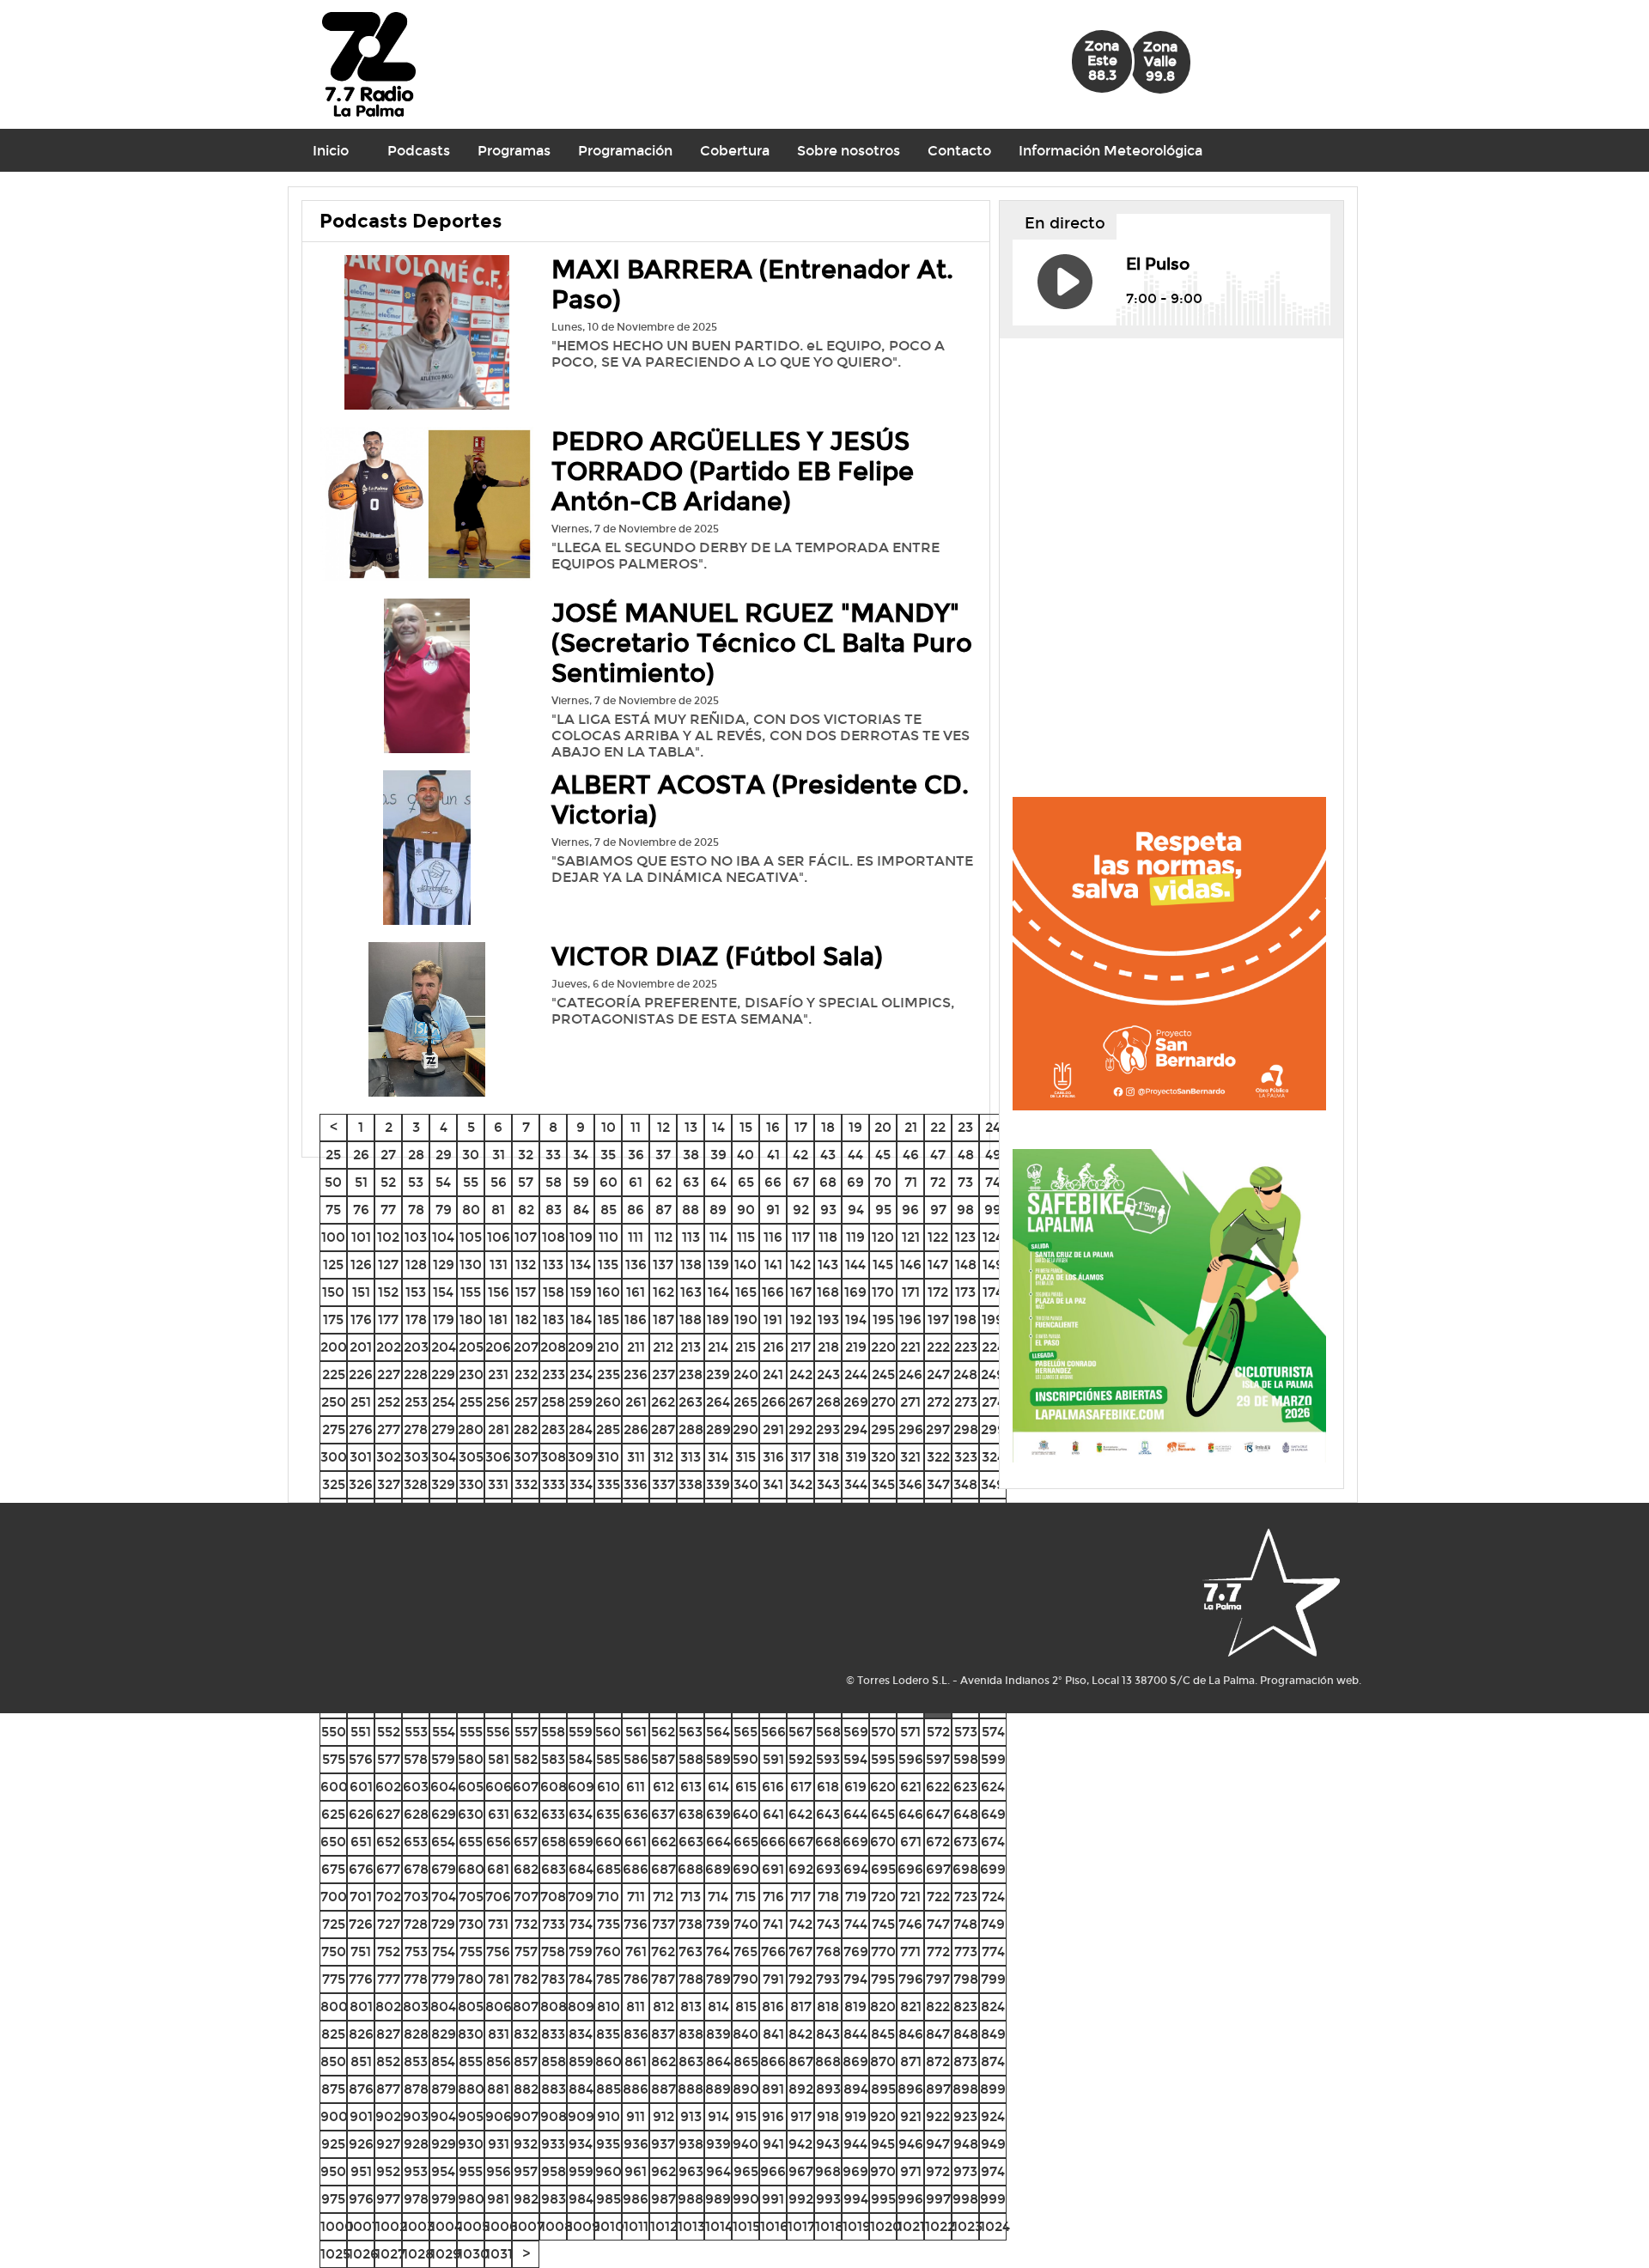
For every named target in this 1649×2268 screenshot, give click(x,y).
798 (966, 1979)
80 (471, 1210)
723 (966, 1897)
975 (333, 2199)
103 (416, 1237)
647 (938, 1814)
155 (471, 1292)
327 (389, 1484)
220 (883, 1347)
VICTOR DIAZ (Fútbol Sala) (717, 957)
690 (746, 1869)
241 (773, 1374)
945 (883, 2144)
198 (965, 1319)
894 (856, 2089)
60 (608, 1182)
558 (553, 1732)
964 (718, 2171)
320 (883, 1457)
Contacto (959, 151)
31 (499, 1155)
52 (388, 1182)
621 (911, 1787)
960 (608, 2171)
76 (361, 1210)
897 (938, 2089)
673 (965, 1842)
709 (581, 1897)
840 (745, 2034)
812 (663, 2007)
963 (691, 2171)
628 (416, 1814)
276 (361, 1429)
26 (361, 1155)
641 (773, 1814)
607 (526, 1787)
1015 (746, 2226)
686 (636, 1869)
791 (773, 1979)
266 (773, 1402)
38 (691, 1155)
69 (855, 1182)
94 (856, 1210)
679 (444, 1869)
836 (636, 2034)
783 (553, 1979)
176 (361, 1319)
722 (938, 1897)
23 (965, 1127)
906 (499, 2116)
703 (416, 1897)
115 (746, 1237)
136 (636, 1265)
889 (718, 2089)
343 (828, 1484)
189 (718, 1319)
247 (938, 1374)
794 (855, 1979)
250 (334, 1402)
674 (993, 1842)
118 (828, 1237)
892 (801, 2089)
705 (471, 1897)
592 (800, 1759)
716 (773, 1897)
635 (608, 1814)
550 (334, 1732)
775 (334, 1979)
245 (883, 1374)
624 (993, 1787)
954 (443, 2171)
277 (389, 1429)
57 (526, 1182)
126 (361, 1265)
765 (745, 1952)
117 (801, 1237)
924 (993, 2116)
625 (333, 1814)
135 (608, 1265)
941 (773, 2144)
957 (526, 2171)
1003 (419, 2226)
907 (526, 2116)
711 (636, 1897)
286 (636, 1429)
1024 (995, 2226)
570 (883, 1732)
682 (526, 1869)
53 (416, 1182)
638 (691, 1814)
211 (636, 1347)
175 (333, 1319)
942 (800, 2144)
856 (499, 2061)
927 (388, 2144)
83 (554, 1210)
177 (388, 1319)
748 (965, 1924)
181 (498, 1319)
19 (855, 1127)
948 (966, 2144)
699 (993, 1869)
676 (361, 1869)
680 (471, 1869)
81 (498, 1210)
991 (773, 2199)
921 (911, 2116)
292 (800, 1429)
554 (444, 1732)
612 (663, 1787)
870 (883, 2061)
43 (828, 1155)
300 (334, 1457)
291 (773, 1429)
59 (581, 1182)
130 (471, 1265)
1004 (446, 2226)
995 (883, 2199)
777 (389, 1979)
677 (388, 1869)
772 (938, 1952)
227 (389, 1374)
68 (828, 1182)
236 (636, 1374)
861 (636, 2061)
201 (361, 1347)
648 (966, 1814)
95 (883, 1210)
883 (554, 2089)
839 (718, 2034)
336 (636, 1484)
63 (691, 1182)
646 (911, 1814)
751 (361, 1952)
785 (608, 1979)
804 (443, 2007)
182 (526, 1319)
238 (691, 1374)
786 (636, 1979)
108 (554, 1237)
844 (855, 2034)
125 (333, 1265)
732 (526, 1924)
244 (856, 1374)
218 (828, 1347)
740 (746, 1924)
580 (471, 1759)
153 (416, 1292)
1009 (584, 2226)
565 (745, 1732)
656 (499, 1842)
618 (828, 1787)
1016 (774, 2226)
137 (663, 1265)
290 (745, 1429)
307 (526, 1457)
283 (553, 1429)
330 (471, 1484)
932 (526, 2144)
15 (746, 1127)
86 (636, 1210)
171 (911, 1292)
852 (388, 2061)
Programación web (1309, 1681)
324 (993, 1457)
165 (746, 1292)
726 (361, 1924)
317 (800, 1457)
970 (883, 2171)
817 (801, 2007)
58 (554, 1182)
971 (911, 2171)
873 (965, 2061)
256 (498, 1402)
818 (828, 2007)
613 (691, 1787)
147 (938, 1265)
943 (828, 2144)
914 (718, 2116)
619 (855, 1787)
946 (911, 2144)
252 (389, 1402)
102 (388, 1237)
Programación (625, 151)
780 (471, 1979)
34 (581, 1155)
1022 (940, 2226)
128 (416, 1265)
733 (554, 1924)
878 (416, 2089)
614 (718, 1787)
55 (471, 1182)
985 (608, 2199)
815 (746, 2007)
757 (526, 1952)
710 (608, 1897)
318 (828, 1457)
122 (938, 1237)
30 (471, 1155)
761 (636, 1952)
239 (718, 1374)
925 (333, 2144)
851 (361, 2061)
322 (938, 1457)
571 (910, 1732)
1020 (886, 2226)
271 (910, 1402)
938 (691, 2144)
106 (499, 1237)
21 (911, 1127)
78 (416, 1210)
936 (636, 2144)
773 (966, 1952)
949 (993, 2144)
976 (361, 2199)
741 (773, 1924)
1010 (610, 2226)
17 (801, 1127)
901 (361, 2116)
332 (526, 1484)
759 (581, 1952)
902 (388, 2116)
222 (938, 1347)
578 (416, 1759)
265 (745, 1402)
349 (993, 1484)
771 (910, 1952)
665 (746, 1842)
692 (801, 1869)
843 (828, 2034)
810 (608, 2007)
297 (938, 1429)
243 (828, 1374)
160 (608, 1292)
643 (828, 1814)
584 (581, 1759)
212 (663, 1347)
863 (691, 2061)
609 (581, 1787)
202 (389, 1347)
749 (993, 1924)
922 (938, 2116)
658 (554, 1842)
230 (471, 1374)
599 (993, 1759)
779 (443, 1979)
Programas (514, 151)
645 (883, 1814)
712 (663, 1897)
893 (828, 2089)
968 (828, 2171)
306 (498, 1457)
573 (966, 1732)
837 (663, 2034)
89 (718, 1210)
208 (553, 1347)
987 (663, 2199)
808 (554, 2007)
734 (581, 1924)
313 (691, 1457)
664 (718, 1842)
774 (993, 1952)
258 (553, 1402)
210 (608, 1347)
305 (471, 1457)
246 (910, 1374)
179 (444, 1319)
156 (499, 1292)
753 (416, 1952)
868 (828, 2061)
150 (333, 1292)
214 (718, 1347)
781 (499, 1979)
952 (388, 2171)
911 (636, 2116)
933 (553, 2144)
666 (773, 1842)
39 (718, 1155)
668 (828, 1842)
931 (499, 2144)
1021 (911, 2226)
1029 (446, 2254)
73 (965, 1182)
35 (608, 1155)
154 (443, 1292)
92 (801, 1210)
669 (855, 1842)
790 (745, 1979)
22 (938, 1127)
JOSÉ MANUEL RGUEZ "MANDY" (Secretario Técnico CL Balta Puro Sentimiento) (762, 644)
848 (966, 2034)
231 (498, 1374)
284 (581, 1429)
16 (773, 1127)
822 (938, 2007)
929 (444, 2144)
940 (745, 2144)
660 (608, 1842)
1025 (335, 2254)
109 (581, 1237)
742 (801, 1924)
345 (883, 1484)
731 (498, 1924)
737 (663, 1924)
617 (801, 1787)
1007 (529, 2226)
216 (773, 1347)
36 (636, 1155)
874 (993, 2061)
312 (663, 1457)
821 (911, 2007)
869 (855, 2061)
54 (443, 1182)
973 (965, 2171)
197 (938, 1319)
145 (883, 1265)
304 (444, 1457)
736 (636, 1924)
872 (938, 2061)
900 (334, 2116)
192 (801, 1319)
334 (581, 1484)
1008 (557, 2226)
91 (773, 1210)
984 (581, 2199)
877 (388, 2089)
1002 (391, 2226)
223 (966, 1347)
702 (389, 1897)
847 (938, 2034)
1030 (474, 2254)
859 (581, 2061)
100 (333, 1237)
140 (745, 1265)
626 (361, 1814)
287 (663, 1429)
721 (910, 1897)
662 (663, 1842)
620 (883, 1787)
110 (608, 1237)
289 (718, 1429)
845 (883, 2034)
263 (691, 1402)
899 (993, 2089)
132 (526, 1265)
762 (663, 1952)
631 (499, 1814)
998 (965, 2199)
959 (581, 2171)
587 (663, 1759)
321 (910, 1457)
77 (388, 1210)
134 (581, 1265)
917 (801, 2116)
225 (334, 1374)
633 (553, 1814)
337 (663, 1484)
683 (554, 1869)
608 (554, 1787)
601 (361, 1787)
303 (416, 1457)
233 (554, 1374)
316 (773, 1457)
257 (526, 1402)
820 (883, 2007)
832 (526, 2034)
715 (745, 1897)
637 (663, 1814)
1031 (499, 2254)
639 (718, 1814)
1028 (418, 2254)
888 (691, 2089)
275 (334, 1429)
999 (993, 2199)
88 (691, 1210)
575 (334, 1759)
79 (444, 1210)
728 (416, 1924)
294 (855, 1429)
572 (938, 1732)
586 (636, 1759)
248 (965, 1374)
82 (526, 1210)
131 (499, 1265)
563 (691, 1732)
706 (498, 1897)
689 (718, 1869)
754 (444, 1952)
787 (663, 1979)
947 (938, 2144)
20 (883, 1127)
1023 (967, 2226)
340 (746, 1484)
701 (361, 1897)
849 (993, 2034)
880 (471, 2089)
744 (856, 1924)
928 (416, 2144)
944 (855, 2144)
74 (993, 1182)
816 (773, 2007)
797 (938, 1979)
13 (691, 1127)
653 (416, 1842)
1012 (664, 2226)
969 (855, 2171)
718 (828, 1897)
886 (636, 2089)
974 (993, 2171)
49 (993, 1155)
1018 (829, 2226)
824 (993, 2007)
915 (746, 2116)
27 (388, 1155)
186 (636, 1319)
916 (773, 2116)
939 (718, 2144)
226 (361, 1374)
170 (883, 1292)
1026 (363, 2254)
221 (910, 1347)
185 (608, 1319)
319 (856, 1457)
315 (745, 1457)
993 (828, 2199)
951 (361, 2171)
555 (471, 1732)
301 (361, 1457)
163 (691, 1292)
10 (608, 1127)
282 (526, 1429)
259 (581, 1402)
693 (828, 1869)
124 (993, 1237)
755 (471, 1952)
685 (608, 1869)
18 (828, 1127)
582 (526, 1759)
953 (416, 2171)
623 (965, 1787)
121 (911, 1237)
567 (800, 1732)
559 (581, 1732)
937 (663, 2144)
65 (746, 1182)
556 (498, 1732)
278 (416, 1429)
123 (965, 1237)
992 (801, 2199)
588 (691, 1759)
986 (636, 2199)
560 (608, 1732)
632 (526, 1814)
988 (691, 2199)
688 (691, 1869)
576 (361, 1759)
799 (993, 1979)
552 (389, 1732)
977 (388, 2199)
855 (471, 2061)
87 (663, 1210)
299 (993, 1429)
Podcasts (419, 151)
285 (608, 1429)
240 (746, 1374)
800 (334, 2007)
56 (499, 1182)
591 (773, 1759)
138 (691, 1265)
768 (828, 1952)
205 (471, 1347)
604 (443, 1787)
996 (910, 2199)
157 (526, 1292)
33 (553, 1155)
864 (718, 2061)
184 (581, 1319)
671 (911, 1842)
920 (883, 2116)
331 (498, 1484)
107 (526, 1237)
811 (636, 2007)
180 (471, 1319)
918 (828, 2116)
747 (938, 1924)
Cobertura (735, 151)
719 (856, 1897)
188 (691, 1319)
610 (608, 1787)
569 (856, 1732)
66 (773, 1182)
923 (965, 2116)
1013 (691, 2226)
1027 (390, 2254)
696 (910, 1869)
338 (691, 1484)
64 (718, 1182)
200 (334, 1347)
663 (691, 1842)
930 (471, 2144)
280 (471, 1429)
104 (443, 1237)
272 (938, 1402)
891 (773, 2089)
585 (608, 1759)
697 (938, 1869)
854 (443, 2061)
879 (444, 2089)
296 (911, 1429)
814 (718, 2007)
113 (691, 1237)
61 (636, 1182)
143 (828, 1265)
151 (361, 1292)
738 (691, 1924)
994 (856, 2199)
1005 (474, 2226)
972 (938, 2171)
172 (938, 1292)
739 (718, 1924)
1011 (636, 2226)
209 (581, 1347)
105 (471, 1237)
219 (856, 1347)
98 (965, 1210)
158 (554, 1292)
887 (663, 2089)
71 (911, 1182)
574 (993, 1732)
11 (636, 1127)
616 (773, 1787)
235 (608, 1374)
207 (526, 1347)
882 (526, 2089)
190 (746, 1319)
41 (773, 1155)
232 (526, 1374)
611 (636, 1787)
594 (855, 1759)
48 (966, 1155)
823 (965, 2007)
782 (526, 1979)
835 (608, 2034)
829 (444, 2034)
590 (745, 1759)
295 (883, 1429)
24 (993, 1127)
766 (773, 1952)
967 (801, 2171)
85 (608, 1210)
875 (333, 2089)
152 (388, 1292)
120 (883, 1237)
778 (416, 1979)
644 (855, 1814)
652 (388, 1842)
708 (553, 1897)
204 (444, 1347)
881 (498, 2089)
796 (911, 1979)
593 (828, 1759)
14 (718, 1127)
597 (938, 1759)
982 (526, 2199)
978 (416, 2199)
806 (499, 2007)
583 (553, 1759)
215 (745, 1347)
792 (800, 1979)
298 (966, 1429)
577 (389, 1759)
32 (526, 1155)
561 (636, 1732)
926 (361, 2144)
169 (855, 1292)
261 (636, 1402)
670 (883, 1842)
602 (388, 1787)
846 (911, 2034)
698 (965, 1869)
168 (828, 1292)
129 (444, 1265)
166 (773, 1292)
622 (938, 1787)
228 (416, 1374)
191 (773, 1319)
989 (718, 2199)
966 (773, 2171)
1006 (502, 2226)
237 (663, 1374)
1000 (337, 2226)
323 (966, 1457)
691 (773, 1869)
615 (746, 1787)
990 (746, 2199)
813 (691, 2007)
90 (746, 1210)
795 (883, 1979)
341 (773, 1484)
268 (828, 1402)
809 (581, 2007)
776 (361, 1979)
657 (526, 1842)
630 (471, 1814)
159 (581, 1292)
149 (993, 1265)
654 (443, 1842)
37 (663, 1155)
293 (828, 1429)
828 (416, 2034)
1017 (801, 2226)
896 (910, 2089)
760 (608, 1952)
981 (498, 2199)
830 (471, 2034)
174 (993, 1292)
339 (718, 1484)
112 (663, 1237)
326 (361, 1484)
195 (883, 1319)
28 (416, 1155)
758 (553, 1952)
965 (746, 2171)
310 (608, 1457)
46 (911, 1155)
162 (663, 1292)
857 (526, 2061)
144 (855, 1265)
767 (800, 1952)
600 (334, 1787)
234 (581, 1374)
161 (636, 1292)
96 (910, 1210)
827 (388, 2034)
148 (966, 1265)
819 (855, 2007)
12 (663, 1127)
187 (663, 1319)
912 (663, 2116)
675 (333, 1869)
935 (608, 2144)
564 (718, 1732)
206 (498, 1347)
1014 (719, 2226)
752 (389, 1952)
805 (471, 2007)
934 (581, 2144)
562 (663, 1732)
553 (416, 1732)
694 (856, 1869)
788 (691, 1979)
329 (443, 1484)
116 (773, 1237)
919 (855, 2116)
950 (333, 2171)
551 (361, 1732)
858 (554, 2061)
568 (828, 1732)
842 (800, 2034)
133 (553, 1265)
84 (581, 1210)
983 (554, 2199)
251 (361, 1402)
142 (800, 1265)
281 (499, 1429)
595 (883, 1759)
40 (745, 1155)
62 (663, 1182)
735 (608, 1924)
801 (361, 2007)
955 (471, 2171)
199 (993, 1319)
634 (581, 1814)
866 (773, 2061)
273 (966, 1402)
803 (416, 2007)
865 (746, 2061)
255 (471, 1402)
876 (361, 2089)
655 (471, 1842)
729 (443, 1924)
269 (856, 1402)
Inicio (331, 151)
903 (416, 2116)
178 (416, 1319)
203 (416, 1347)
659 (581, 1842)
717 (800, 1897)
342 (801, 1484)
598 (966, 1759)
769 (856, 1952)
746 (910, 1924)
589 (718, 1759)
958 (554, 2171)
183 (554, 1319)
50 (333, 1182)
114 (718, 1237)
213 (691, 1347)
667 (801, 1842)
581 (499, 1759)
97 (938, 1210)
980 (471, 2199)
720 (883, 1897)
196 (910, 1319)
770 (883, 1952)
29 (444, 1155)
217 (800, 1347)
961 (636, 2171)
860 (608, 2061)
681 (498, 1869)
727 (389, 1924)
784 (581, 1979)
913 (691, 2116)
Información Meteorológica (1110, 151)
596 (911, 1759)
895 (883, 2089)
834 (581, 2034)
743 (828, 1924)
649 (993, 1814)
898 (965, 2089)
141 (773, 1265)
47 (938, 1155)
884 (581, 2089)
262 (663, 1402)
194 (856, 1319)
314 (718, 1457)
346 (910, 1484)
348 (965, 1484)
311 (636, 1457)
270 (883, 1402)
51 (361, 1182)
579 (443, 1759)
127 (388, 1265)
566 (773, 1732)
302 (389, 1457)
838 (691, 2034)
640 (745, 1814)
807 (526, 2007)
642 (800, 1814)
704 (444, 1897)
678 (416, 1869)
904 (443, 2116)
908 (554, 2116)
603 (416, 1787)
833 (553, 2034)
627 (388, 1814)
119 (855, 1237)
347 (938, 1484)
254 (444, 1402)
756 (498, 1952)
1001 (362, 2226)
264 (718, 1402)
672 (938, 1842)
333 (554, 1484)
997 (938, 2199)
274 (993, 1402)
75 (333, 1210)
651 (361, 1842)
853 (416, 2061)
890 (746, 2089)
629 (444, 1814)
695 (883, 1869)
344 (856, 1484)
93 (828, 1210)
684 (581, 1869)
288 (691, 1429)
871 (911, 2061)
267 (800, 1402)
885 (608, 2089)
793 (828, 1979)
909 (581, 2116)
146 (911, 1265)
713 (691, 1897)
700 (334, 1897)
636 (636, 1814)
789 (718, 1979)
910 (608, 2116)
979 (444, 2199)
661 (636, 1842)
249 (993, 1374)
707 (526, 1897)
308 (553, 1457)
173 (965, 1292)
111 (636, 1237)
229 (443, 1374)
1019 (857, 2226)
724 (993, 1897)
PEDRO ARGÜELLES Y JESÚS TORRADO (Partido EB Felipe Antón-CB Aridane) (733, 472)
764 (718, 1952)
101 (361, 1237)
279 (443, 1429)
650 (333, 1842)
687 (663, 1869)
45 (883, 1155)
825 (333, 2034)
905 (471, 2116)
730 (471, 1924)
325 (334, 1484)
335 (608, 1484)
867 (801, 2061)
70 (883, 1182)
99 (993, 1210)
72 (938, 1182)
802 (388, 2007)
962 (663, 2171)
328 (416, 1484)
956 (499, 2171)
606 (499, 1787)
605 (471, 1787)
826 (361, 2034)
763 (691, 1952)
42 (800, 1155)
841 (773, 2034)
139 (718, 1265)
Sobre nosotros (849, 151)
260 (608, 1402)
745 (883, 1924)
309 (581, 1457)
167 (801, 1292)
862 (663, 2061)
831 (499, 2034)
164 (718, 1292)
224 (993, 1347)
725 (334, 1924)
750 (334, 1952)
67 (801, 1182)
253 (416, 1402)
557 (526, 1732)
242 (801, 1374)
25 (333, 1155)
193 (828, 1319)
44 (855, 1155)
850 (333, 2061)
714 (718, 1897)
